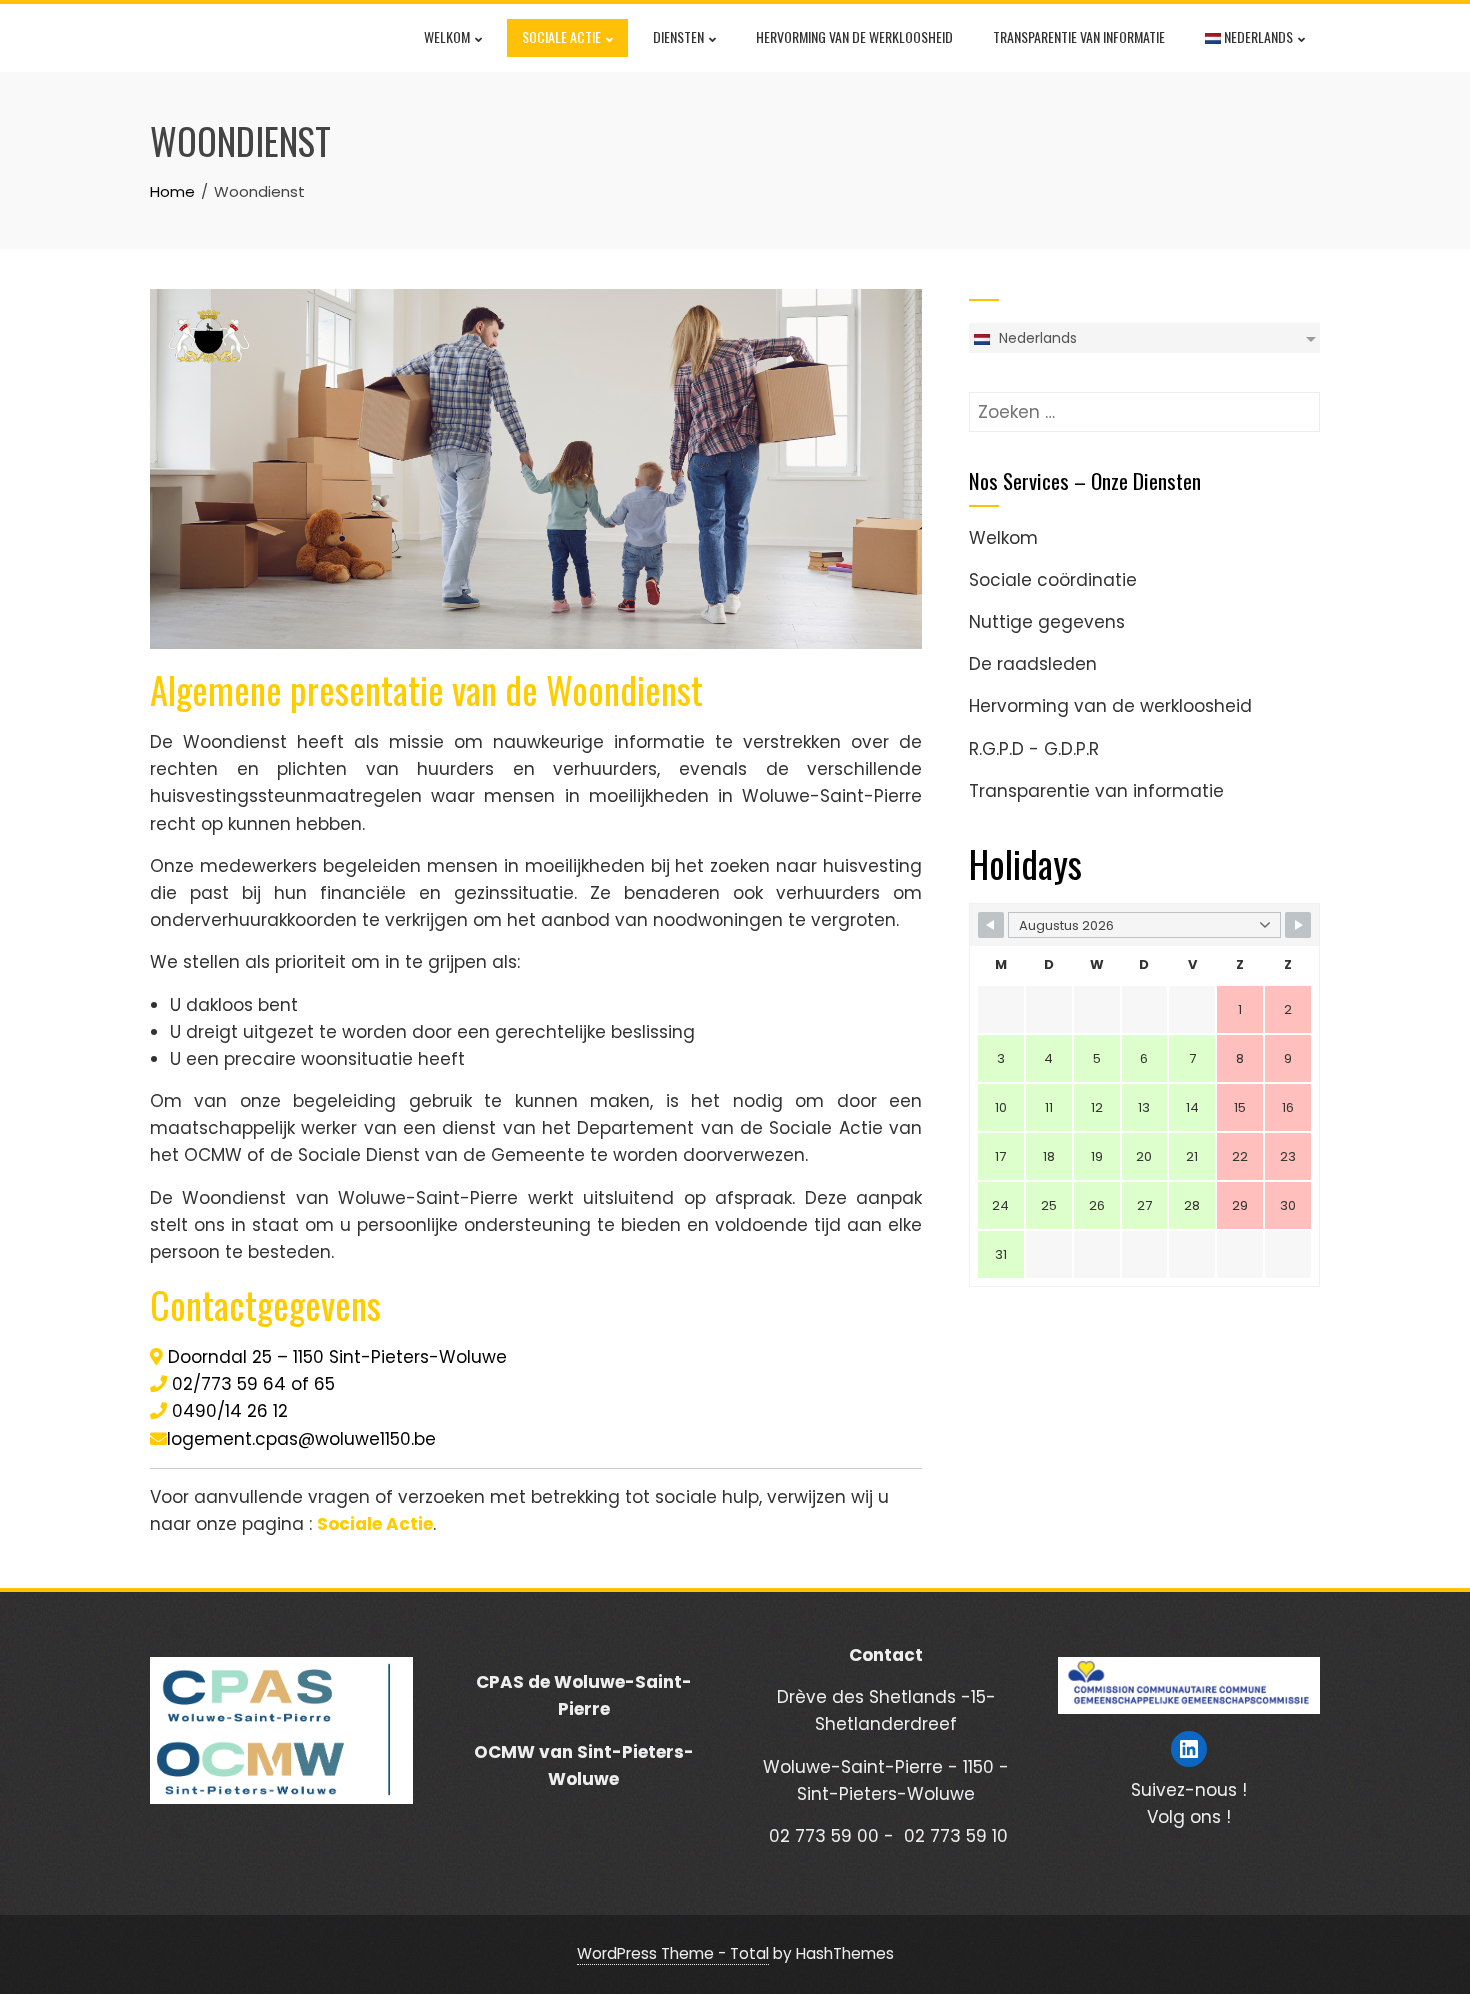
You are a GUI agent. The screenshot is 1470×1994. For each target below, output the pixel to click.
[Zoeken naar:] (1144, 405)
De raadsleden (1033, 664)
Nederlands (1257, 36)
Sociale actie (561, 36)
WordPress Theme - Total (673, 1953)
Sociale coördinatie (1053, 580)
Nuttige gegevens (1047, 622)
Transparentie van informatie (1079, 36)
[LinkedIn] (1189, 1749)
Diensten (678, 36)
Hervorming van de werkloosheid (854, 36)
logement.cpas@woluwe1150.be (301, 1439)
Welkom (447, 36)
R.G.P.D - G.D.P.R (1034, 749)
